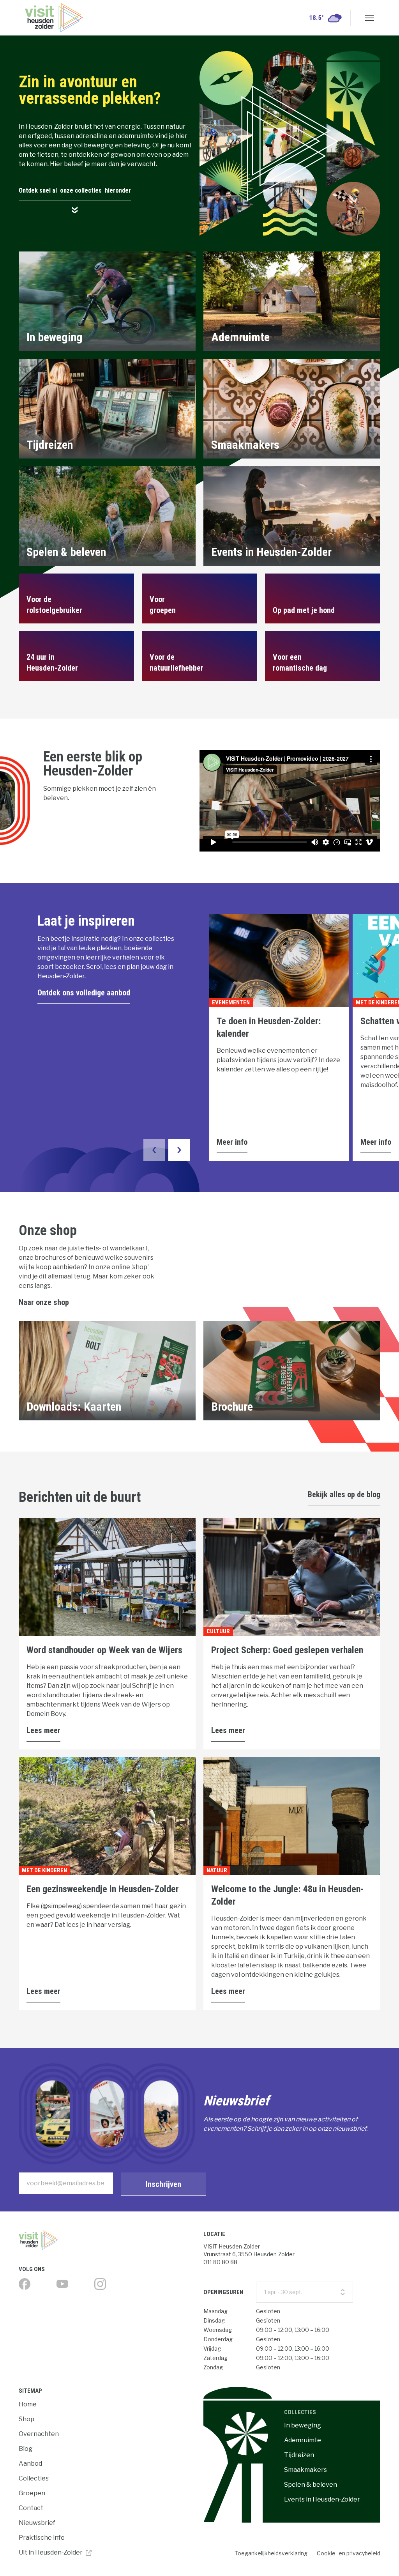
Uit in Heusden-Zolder (51, 2552)
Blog (26, 2449)
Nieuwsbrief (37, 2523)
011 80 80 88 (220, 2262)
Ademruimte (303, 2440)
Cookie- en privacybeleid (349, 2553)
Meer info (232, 1142)
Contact (31, 2508)
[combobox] (305, 2292)
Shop (26, 2419)
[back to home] (54, 18)
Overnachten (39, 2434)
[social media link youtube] (62, 2284)
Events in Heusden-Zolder (322, 2499)
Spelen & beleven (311, 2485)
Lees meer (43, 1730)
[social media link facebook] (25, 2284)
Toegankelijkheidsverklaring (271, 2553)
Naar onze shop (44, 1302)
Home (28, 2404)
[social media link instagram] (100, 2284)
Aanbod (30, 2464)
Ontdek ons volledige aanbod (84, 993)
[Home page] (107, 2240)
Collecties (34, 2478)
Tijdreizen (299, 2455)
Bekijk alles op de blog (344, 1494)
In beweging (303, 2425)
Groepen (32, 2493)
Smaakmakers (305, 2470)
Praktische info (42, 2538)
